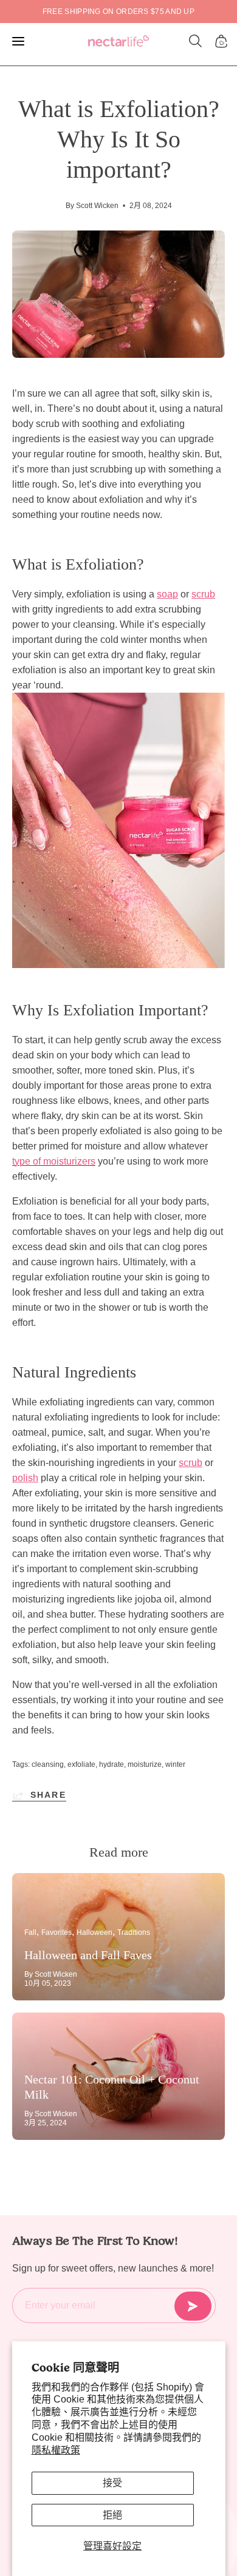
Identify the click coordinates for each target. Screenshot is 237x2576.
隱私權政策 (56, 2450)
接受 (112, 2483)
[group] (118, 12)
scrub (203, 594)
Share (48, 1795)
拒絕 (112, 2515)
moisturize (145, 1764)
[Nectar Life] (118, 42)
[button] (196, 41)
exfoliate (81, 1764)
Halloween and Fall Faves (88, 1955)
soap (167, 594)
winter (175, 1764)
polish (25, 1478)
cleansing (48, 1764)
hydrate (112, 1764)
